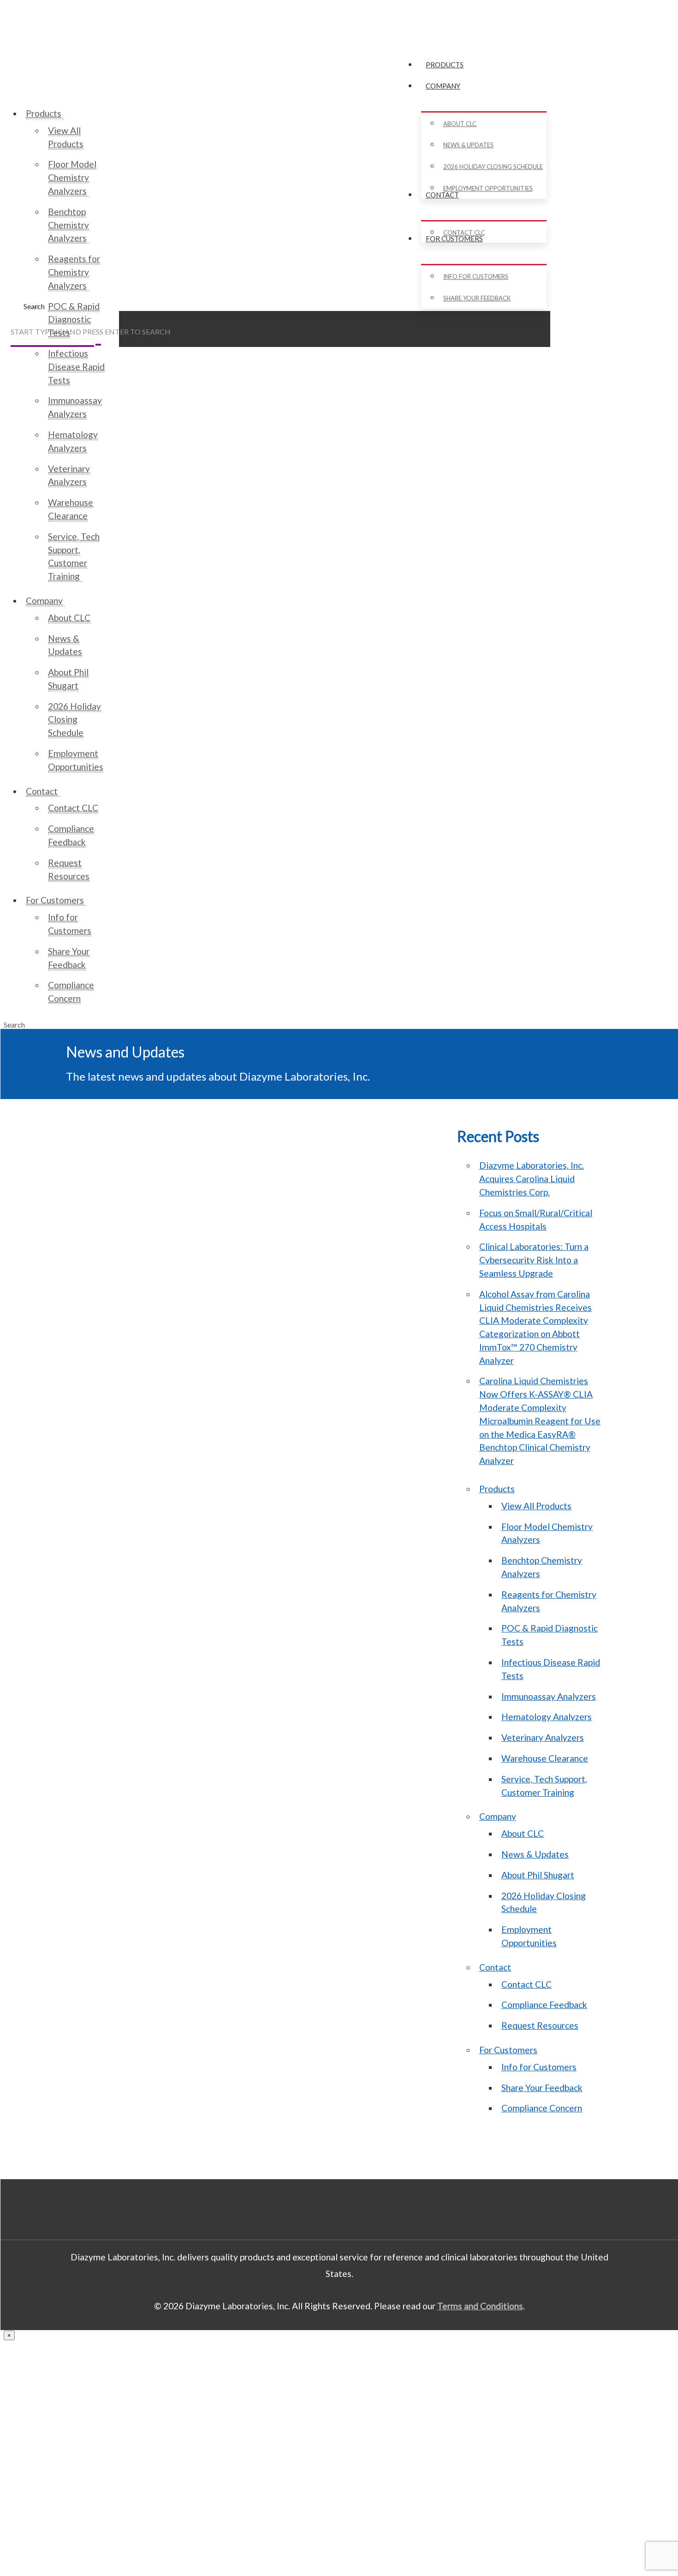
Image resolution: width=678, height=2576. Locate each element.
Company (498, 1816)
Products (497, 1489)
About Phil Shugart (538, 1875)
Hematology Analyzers (547, 1717)
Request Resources (540, 2025)
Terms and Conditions (480, 2306)
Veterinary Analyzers (543, 1737)
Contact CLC (526, 1984)
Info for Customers (539, 2067)
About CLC (523, 1833)
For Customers (508, 2050)
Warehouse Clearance (545, 1758)
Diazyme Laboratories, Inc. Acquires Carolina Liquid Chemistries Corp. (532, 1179)
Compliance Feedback (544, 2005)
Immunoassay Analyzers (549, 1696)
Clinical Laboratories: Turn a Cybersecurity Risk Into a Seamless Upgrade (534, 1260)
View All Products (536, 1506)
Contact (495, 1967)
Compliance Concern (542, 2108)
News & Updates (535, 1854)
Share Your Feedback (542, 2088)
